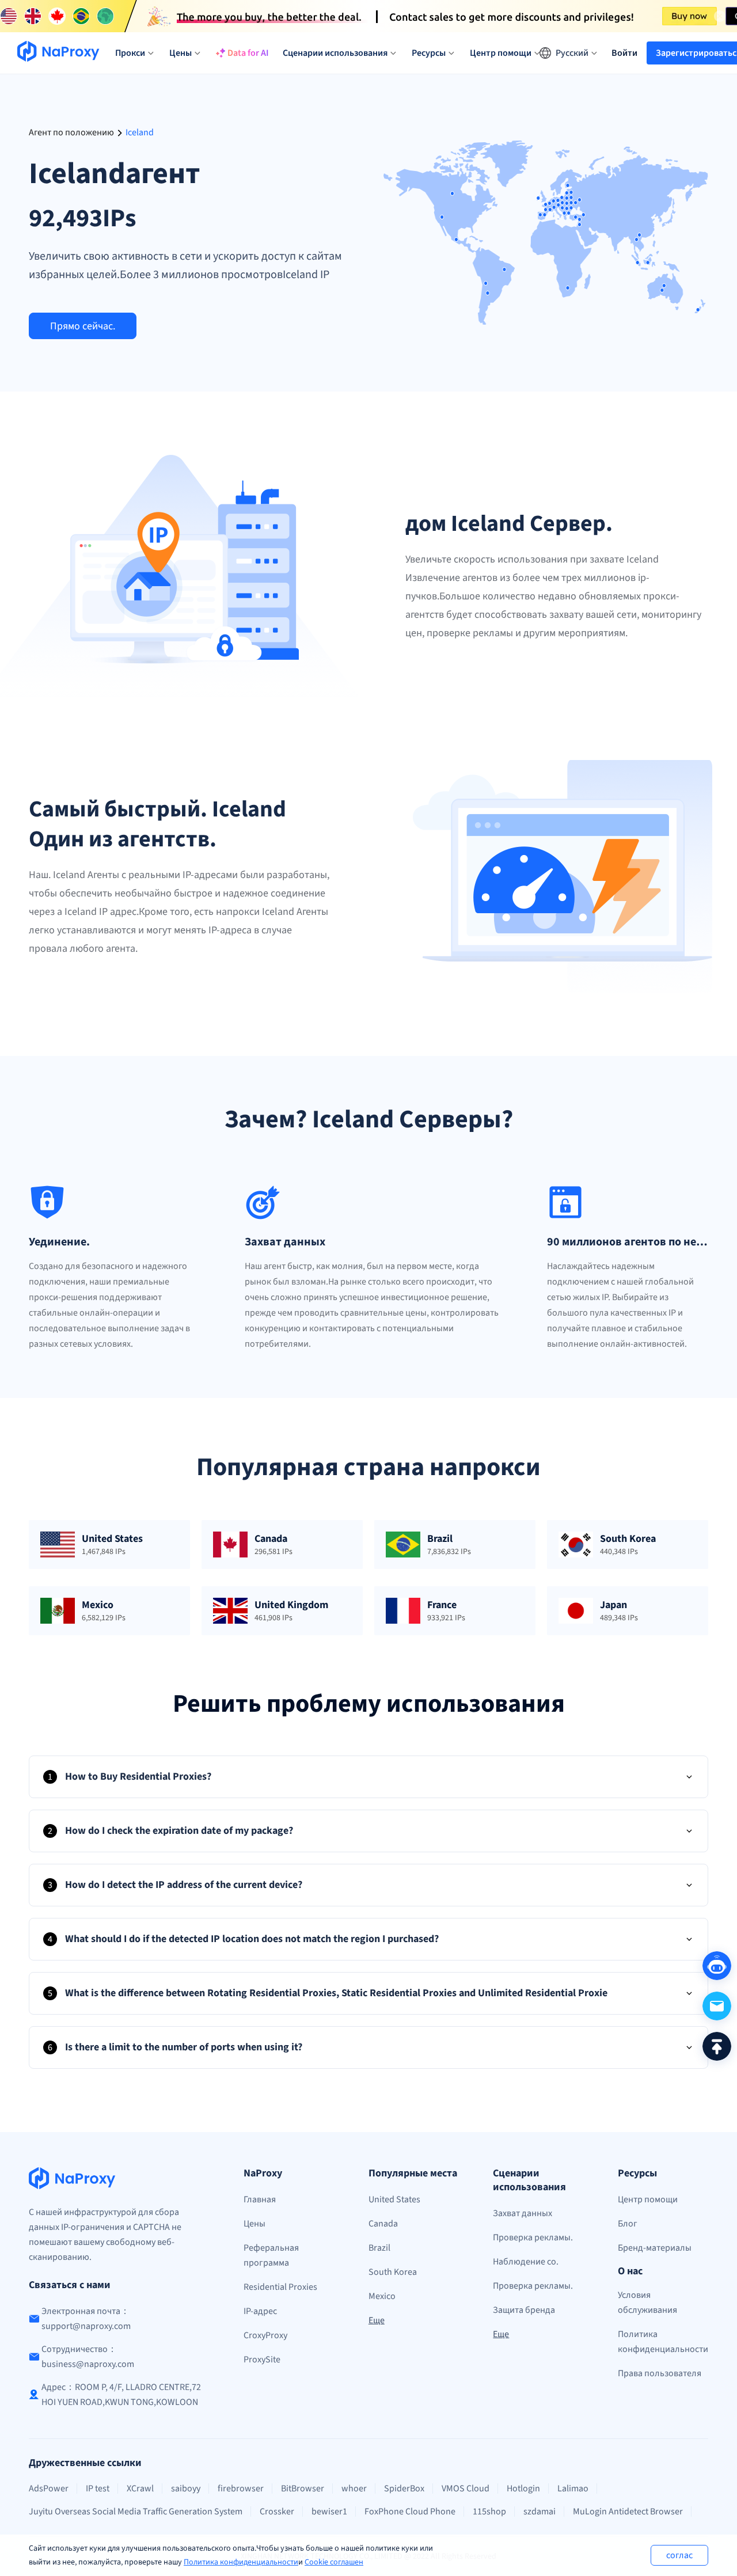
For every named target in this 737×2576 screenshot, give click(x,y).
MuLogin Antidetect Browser (628, 2512)
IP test (98, 2488)
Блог (628, 2224)
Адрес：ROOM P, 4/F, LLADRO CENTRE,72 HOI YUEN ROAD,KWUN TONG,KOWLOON (121, 2395)
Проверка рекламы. (533, 2237)
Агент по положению (71, 132)
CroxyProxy (265, 2335)
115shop (489, 2512)
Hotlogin (523, 2488)
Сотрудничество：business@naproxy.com (88, 2357)
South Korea (393, 2272)
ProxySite (262, 2360)
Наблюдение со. (526, 2262)
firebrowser (241, 2488)
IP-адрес (260, 2311)
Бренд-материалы (655, 2248)
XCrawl (140, 2488)
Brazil (379, 2248)
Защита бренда (524, 2310)
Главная (260, 2199)
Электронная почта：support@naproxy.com (86, 2319)
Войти (624, 53)
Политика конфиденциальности (241, 2562)
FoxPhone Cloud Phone (410, 2512)
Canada (383, 2224)
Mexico (382, 2296)
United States (394, 2199)
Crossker (277, 2512)
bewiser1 (329, 2512)
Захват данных (523, 2213)
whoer (354, 2488)
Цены (254, 2224)
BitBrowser (303, 2488)
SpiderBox (404, 2488)
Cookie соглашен (334, 2562)
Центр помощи (648, 2199)
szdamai (540, 2512)
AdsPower (49, 2488)
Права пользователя (660, 2373)
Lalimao (573, 2488)
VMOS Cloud (466, 2488)
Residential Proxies (280, 2287)
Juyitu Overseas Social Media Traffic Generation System (136, 2512)
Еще (377, 2320)
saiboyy (186, 2488)
